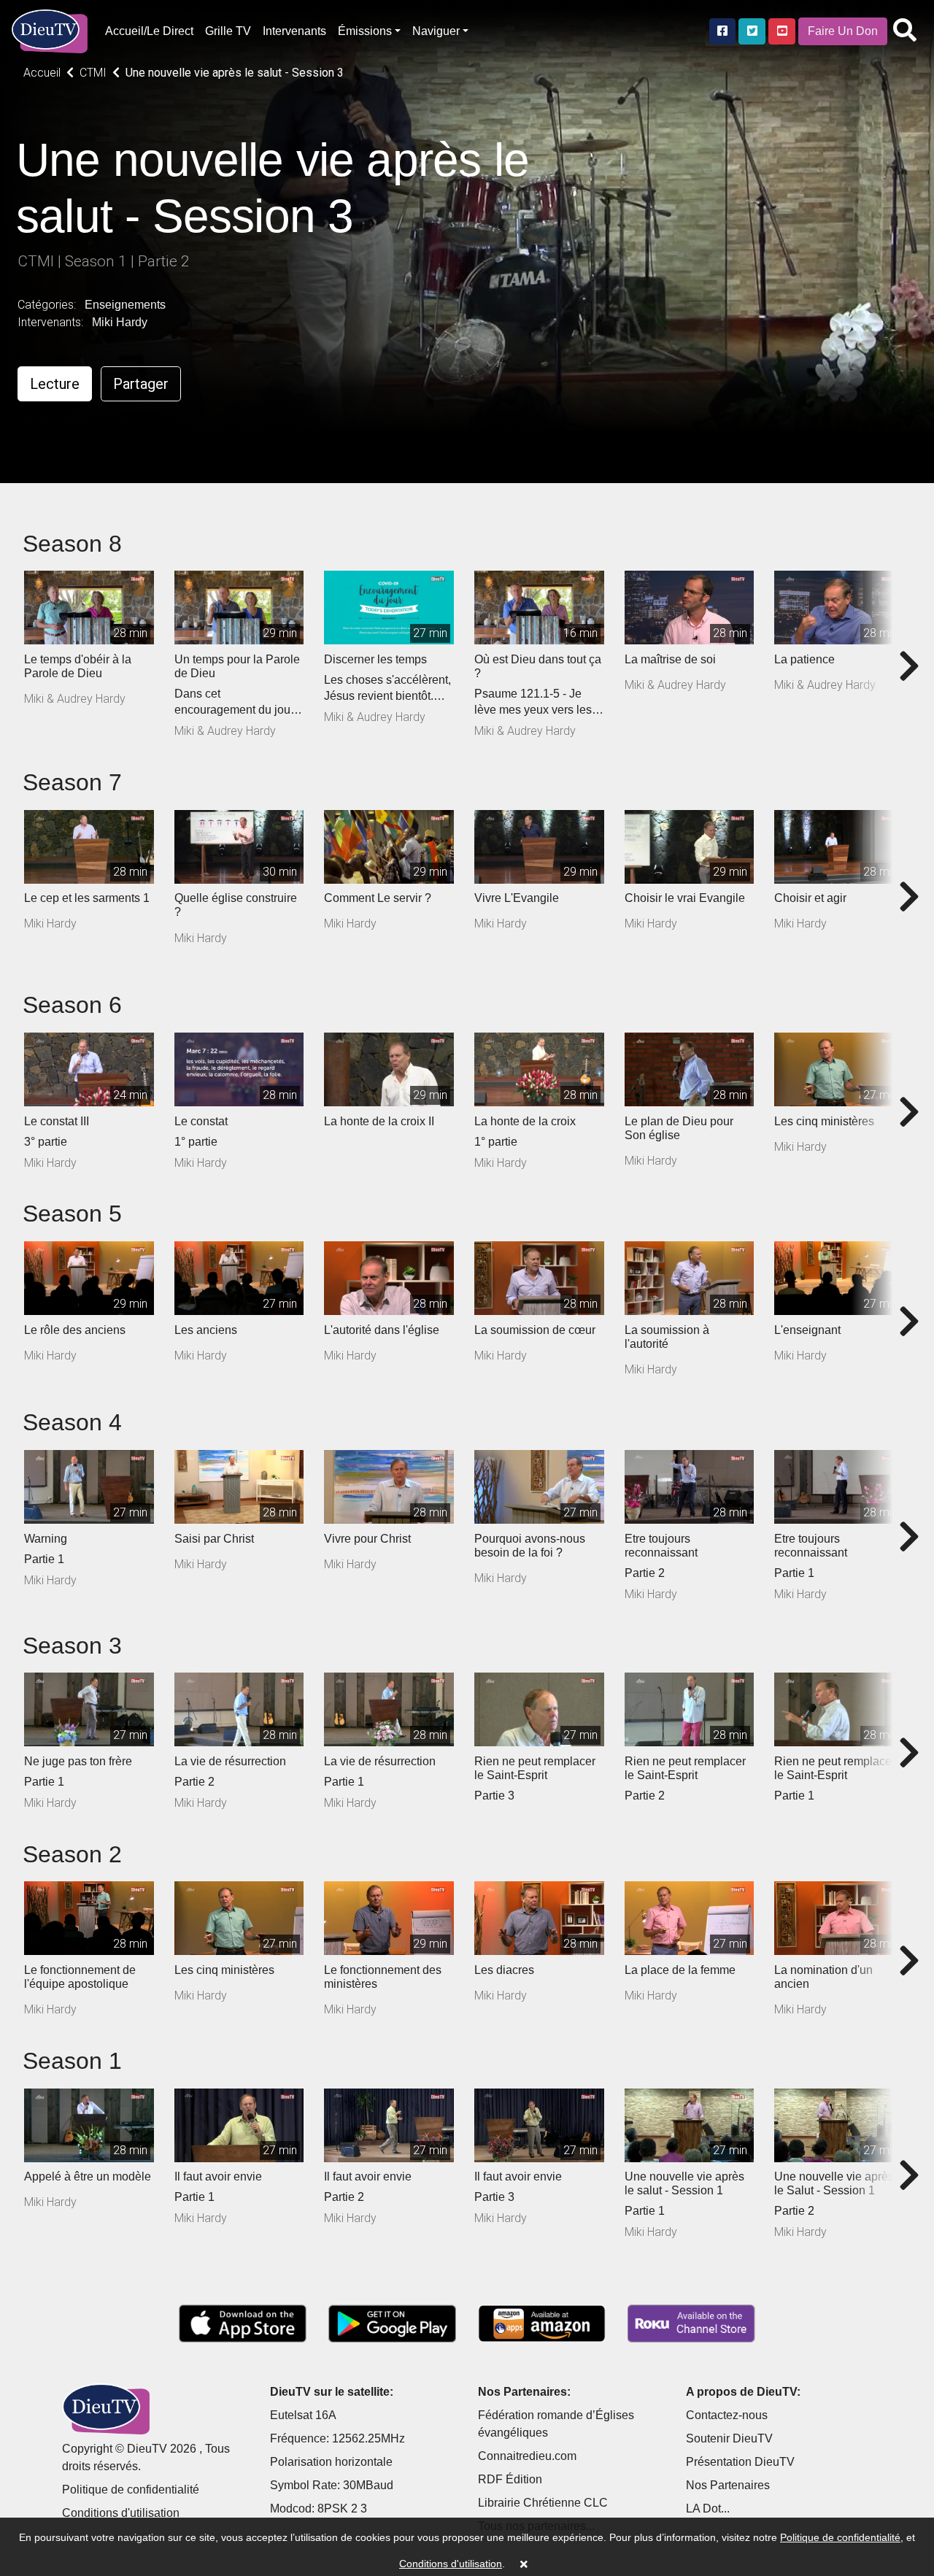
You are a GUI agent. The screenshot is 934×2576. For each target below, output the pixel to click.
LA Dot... (708, 2508)
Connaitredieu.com (527, 2456)
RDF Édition (510, 2479)
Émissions (365, 31)
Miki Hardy (120, 322)
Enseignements (125, 305)
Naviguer (436, 31)
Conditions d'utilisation (121, 2513)
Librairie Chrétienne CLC (543, 2503)
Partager (141, 384)
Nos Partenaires (728, 2485)
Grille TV (228, 31)
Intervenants (294, 31)
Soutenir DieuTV (729, 2438)
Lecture (55, 384)
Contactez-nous (727, 2415)
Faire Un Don (843, 31)
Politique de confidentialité (131, 2490)
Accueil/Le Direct (149, 31)
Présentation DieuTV (740, 2462)
